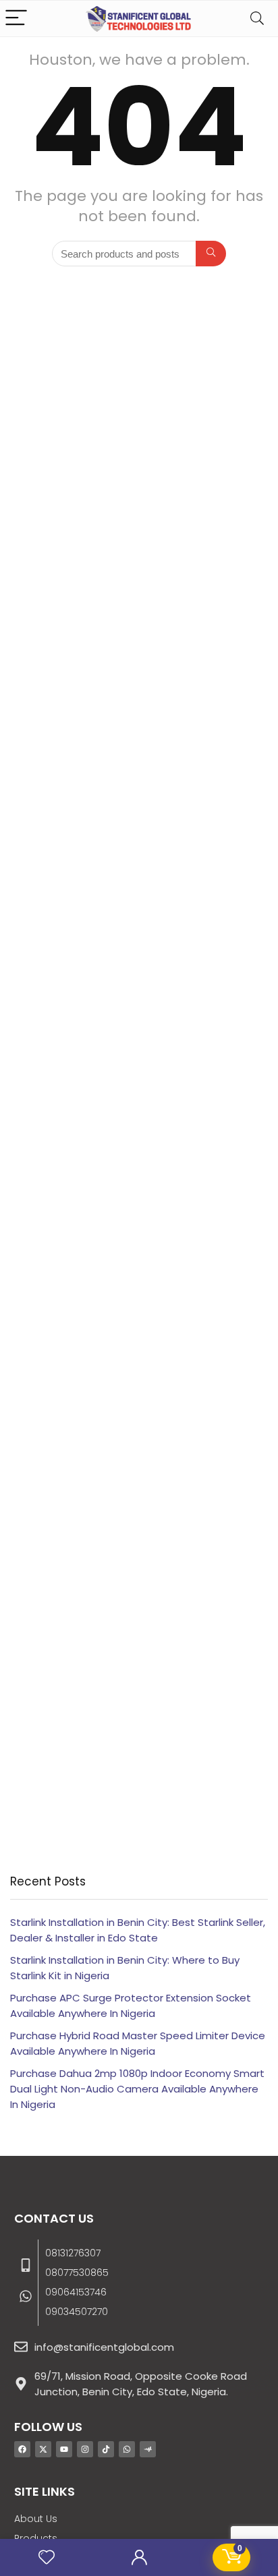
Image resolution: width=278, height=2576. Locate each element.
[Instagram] (85, 2449)
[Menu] (16, 19)
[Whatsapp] (127, 2449)
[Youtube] (64, 2449)
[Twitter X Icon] (43, 2449)
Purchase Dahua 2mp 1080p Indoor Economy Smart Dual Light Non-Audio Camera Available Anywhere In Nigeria (137, 2089)
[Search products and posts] (211, 254)
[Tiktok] (106, 2449)
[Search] (257, 19)
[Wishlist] (47, 2557)
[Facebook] (22, 2449)
